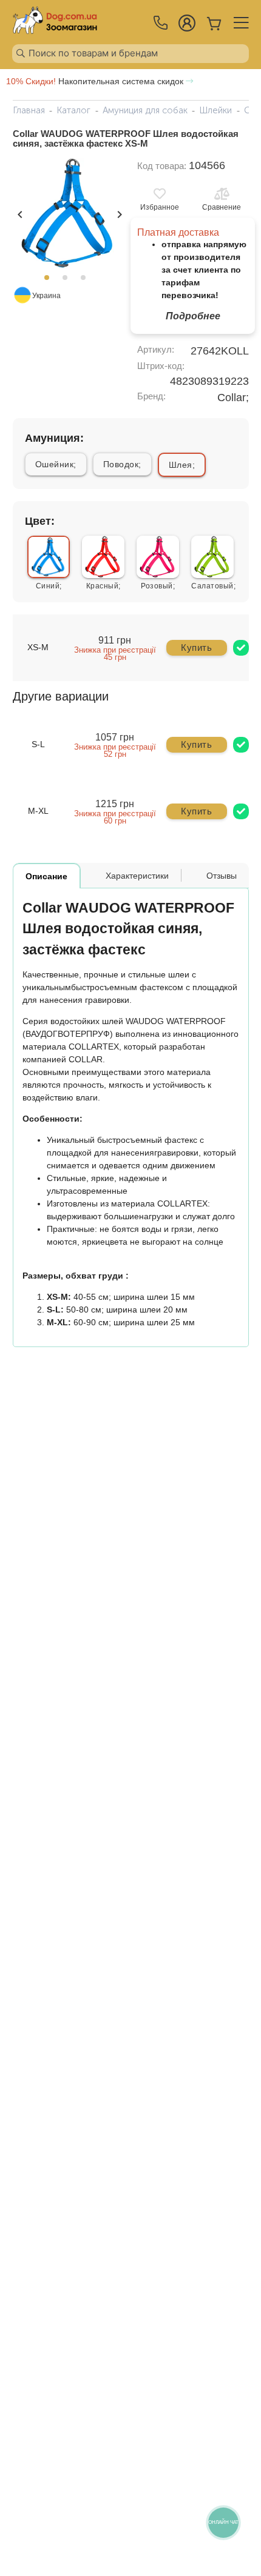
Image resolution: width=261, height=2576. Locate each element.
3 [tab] (87, 281)
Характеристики (137, 876)
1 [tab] (50, 281)
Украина (46, 296)
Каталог (73, 110)
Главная (29, 110)
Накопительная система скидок (96, 81)
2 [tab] (69, 281)
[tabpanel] (69, 213)
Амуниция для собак (145, 110)
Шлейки (215, 110)
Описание (46, 876)
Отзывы (222, 876)
